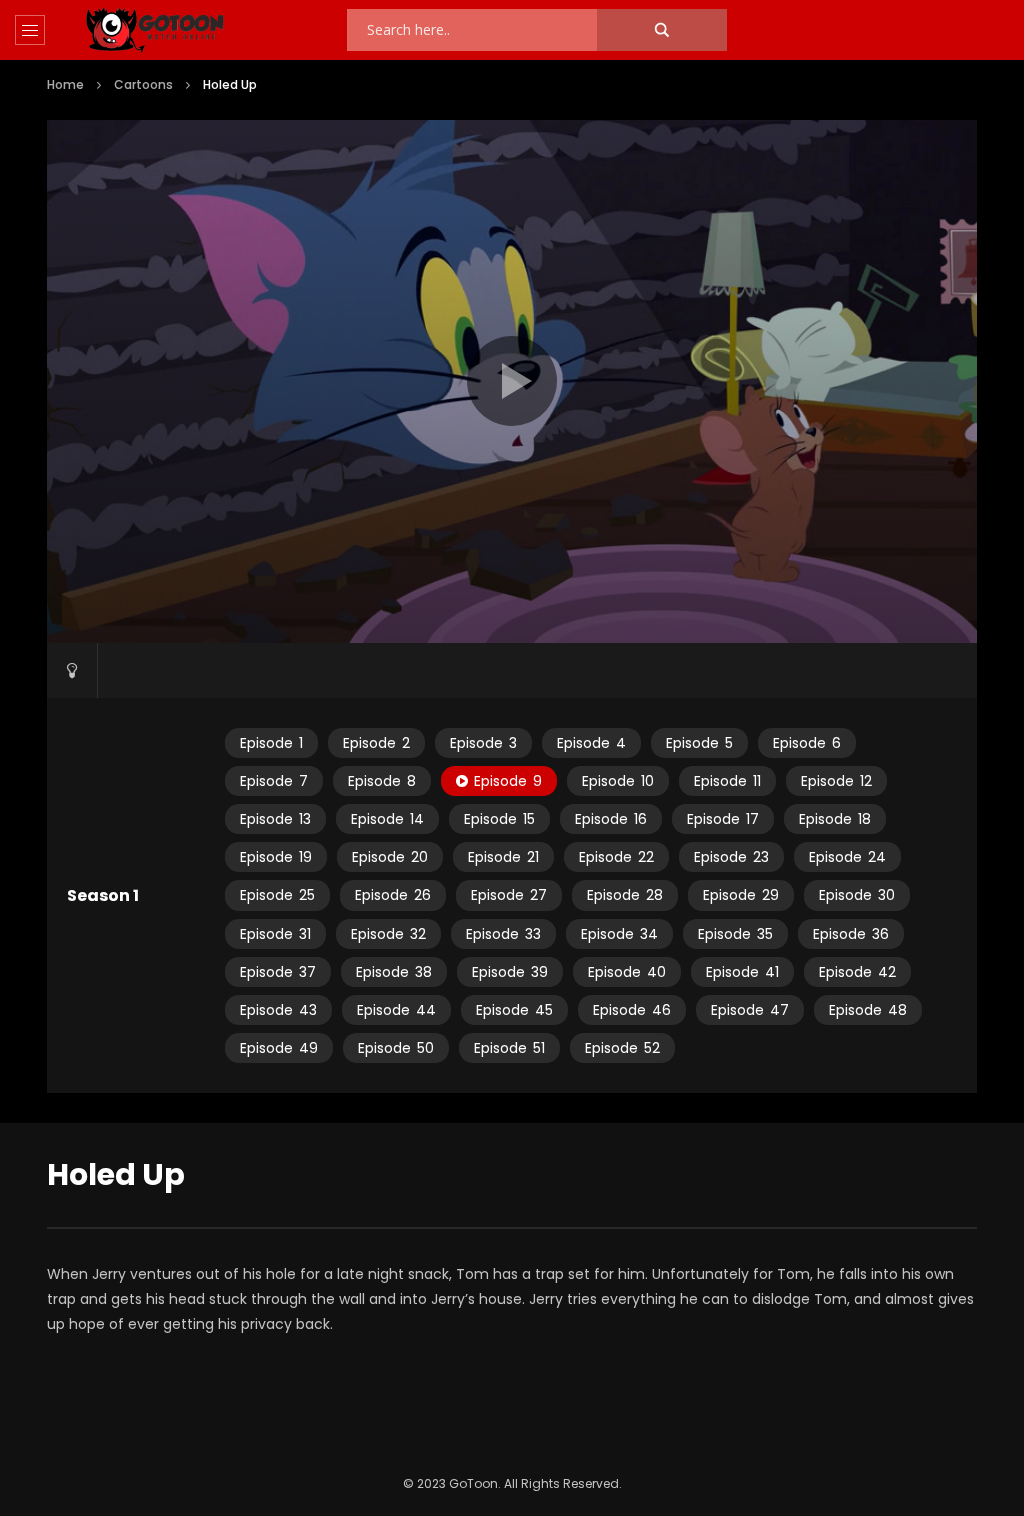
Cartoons (143, 84)
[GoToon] (155, 30)
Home (65, 84)
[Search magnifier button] (662, 30)
